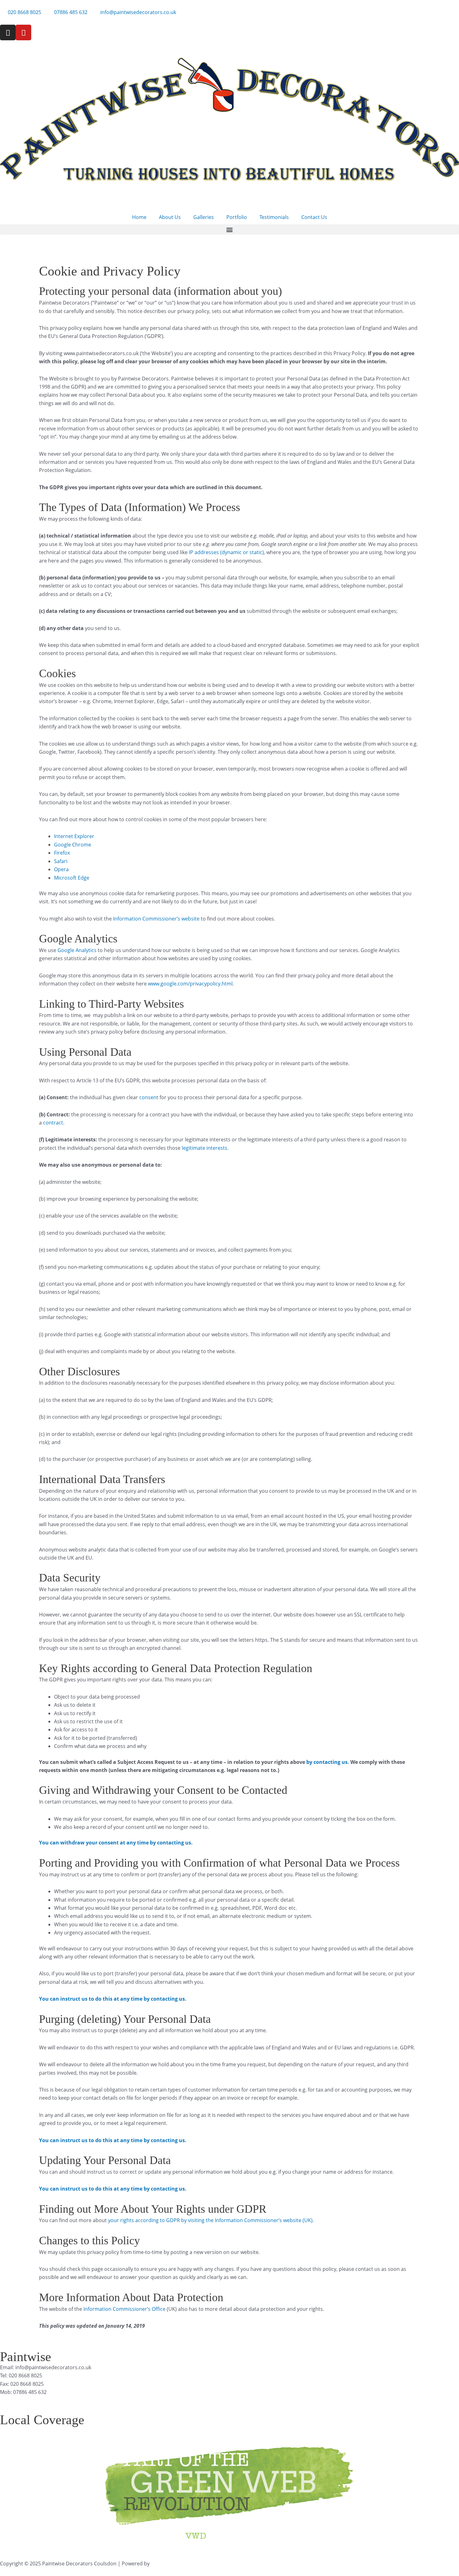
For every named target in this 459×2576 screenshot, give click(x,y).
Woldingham (187, 2430)
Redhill (336, 2430)
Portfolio (237, 217)
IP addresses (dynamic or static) (226, 552)
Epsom (296, 2430)
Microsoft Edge (72, 878)
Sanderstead (116, 2430)
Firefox (62, 853)
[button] (230, 229)
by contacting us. (328, 1762)
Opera (61, 869)
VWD (157, 2564)
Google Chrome (73, 845)
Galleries (204, 217)
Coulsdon (70, 2430)
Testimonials (274, 217)
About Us (170, 217)
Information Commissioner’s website (156, 919)
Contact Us (314, 217)
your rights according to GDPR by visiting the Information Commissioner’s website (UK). (211, 2220)
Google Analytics (76, 950)
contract (53, 1123)
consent (149, 1097)
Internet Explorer (74, 836)
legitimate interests (205, 1148)
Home (139, 217)
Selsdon (316, 2430)
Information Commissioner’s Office (124, 2309)
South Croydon (152, 2430)
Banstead (275, 2430)
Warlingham (219, 2430)
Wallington (248, 2430)
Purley (48, 2430)
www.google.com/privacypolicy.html (190, 984)
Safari (61, 861)
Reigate (355, 2430)
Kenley (91, 2430)
